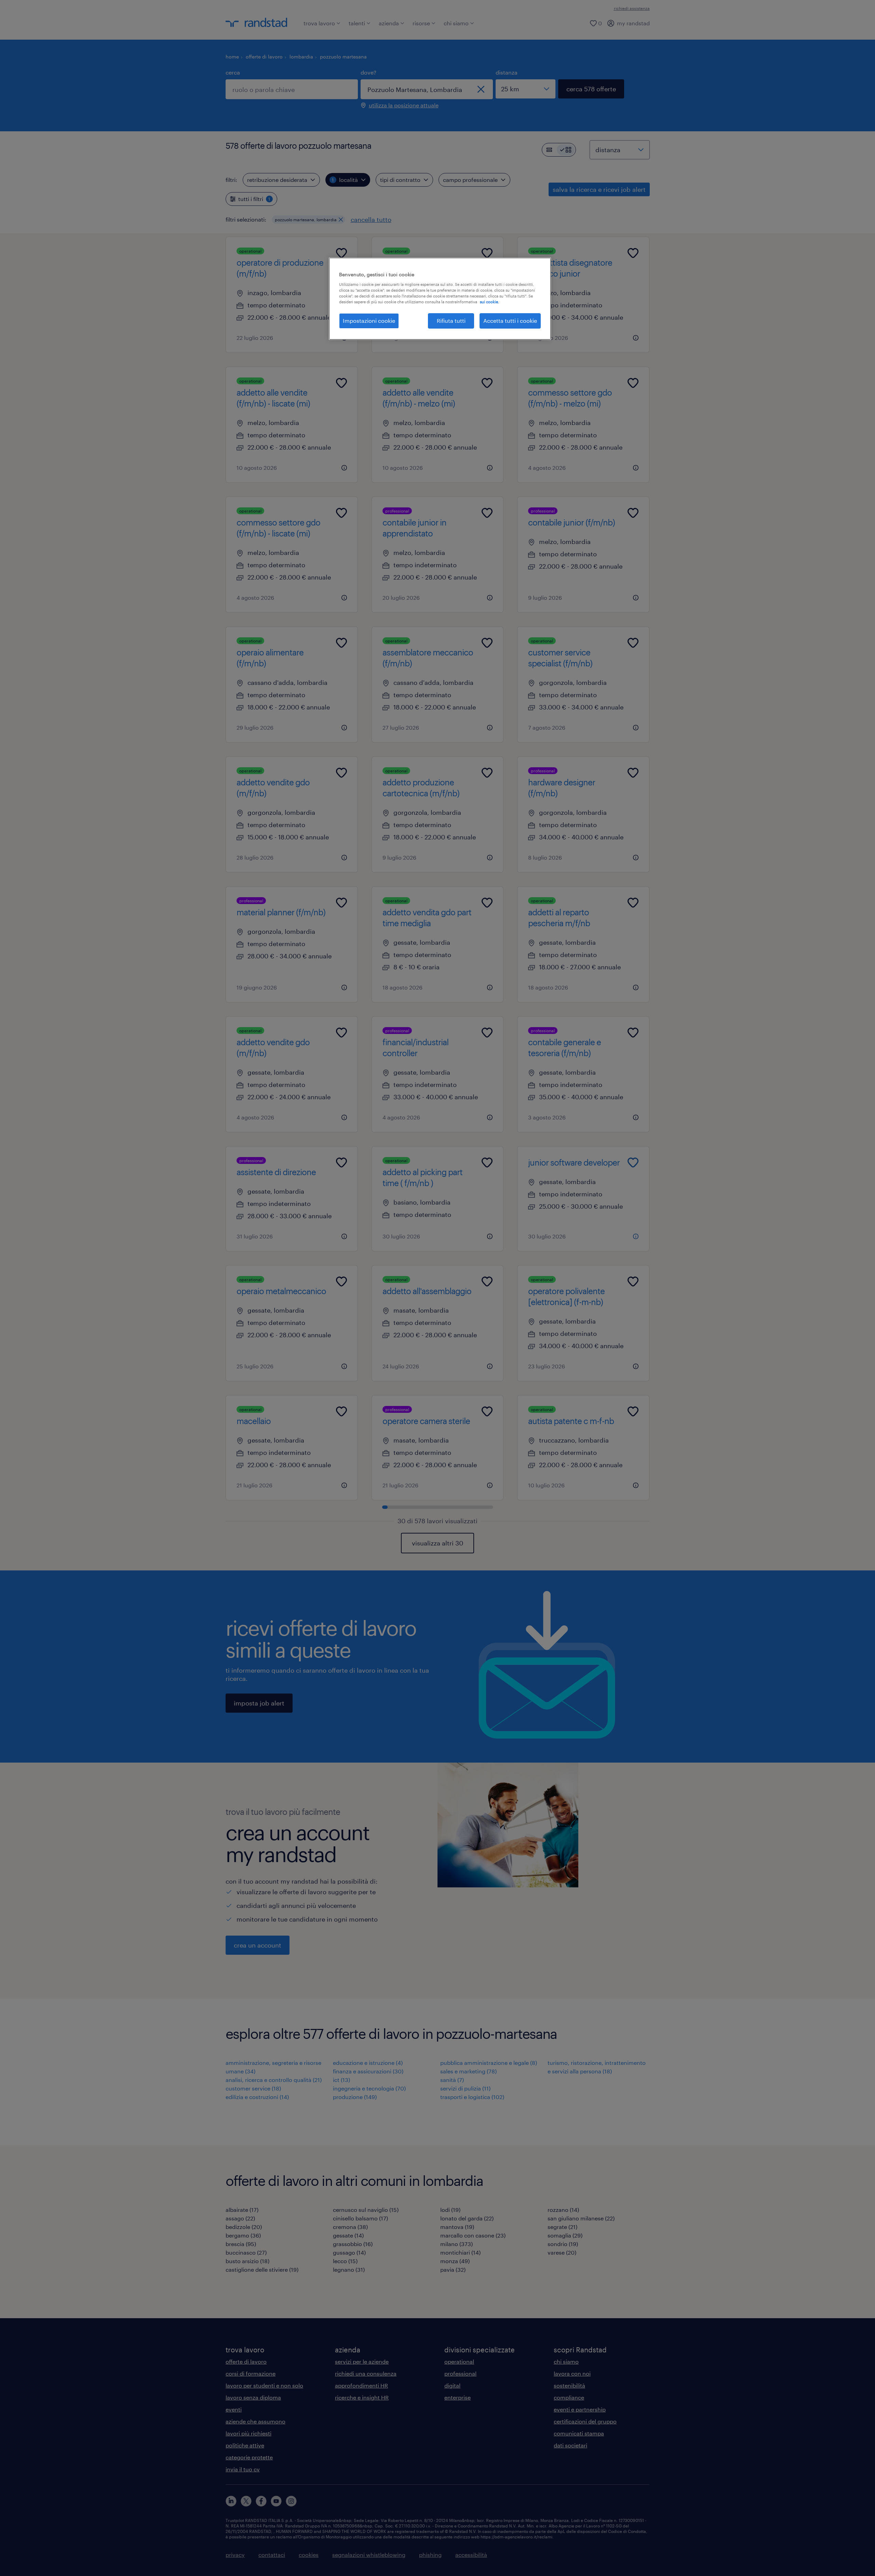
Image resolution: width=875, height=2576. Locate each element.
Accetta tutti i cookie (510, 321)
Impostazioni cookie (369, 321)
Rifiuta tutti (451, 321)
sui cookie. (489, 302)
